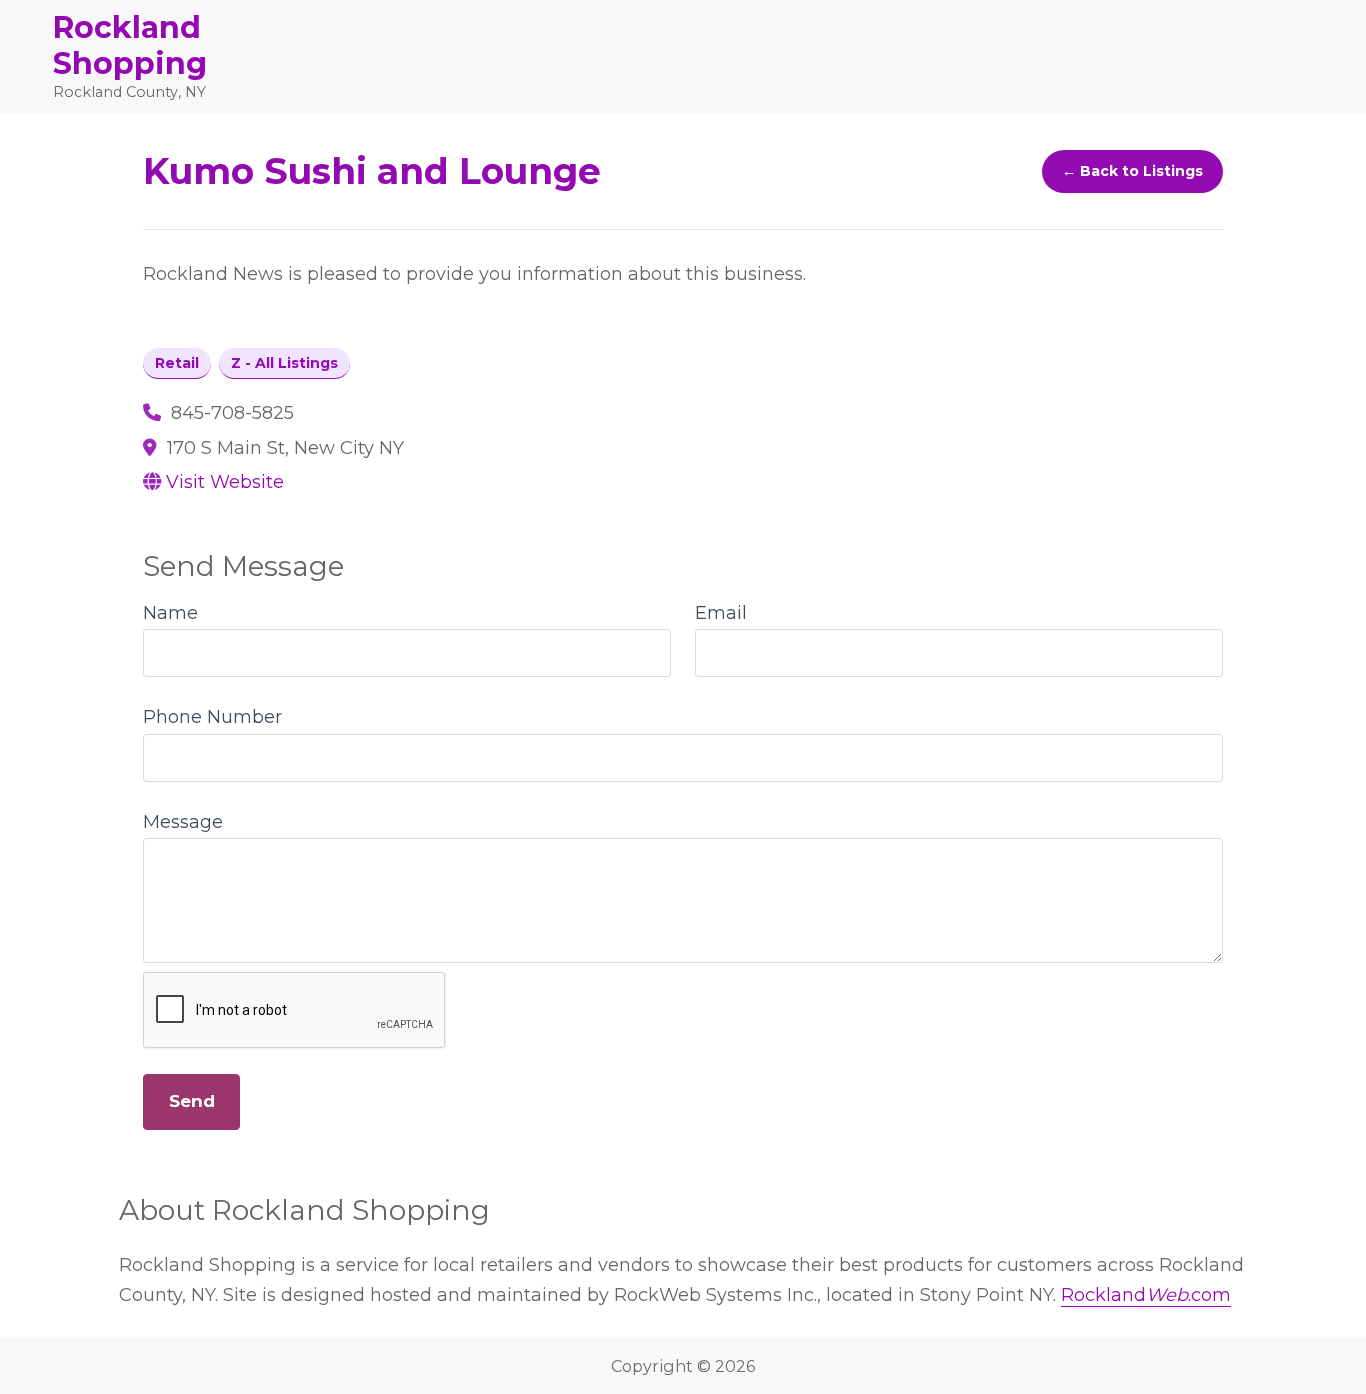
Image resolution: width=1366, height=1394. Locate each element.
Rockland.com (1146, 1295)
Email (721, 613)
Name (170, 613)
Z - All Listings (284, 363)
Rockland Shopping (130, 45)
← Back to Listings (1132, 171)
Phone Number (212, 717)
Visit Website (225, 482)
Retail (177, 363)
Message (183, 822)
